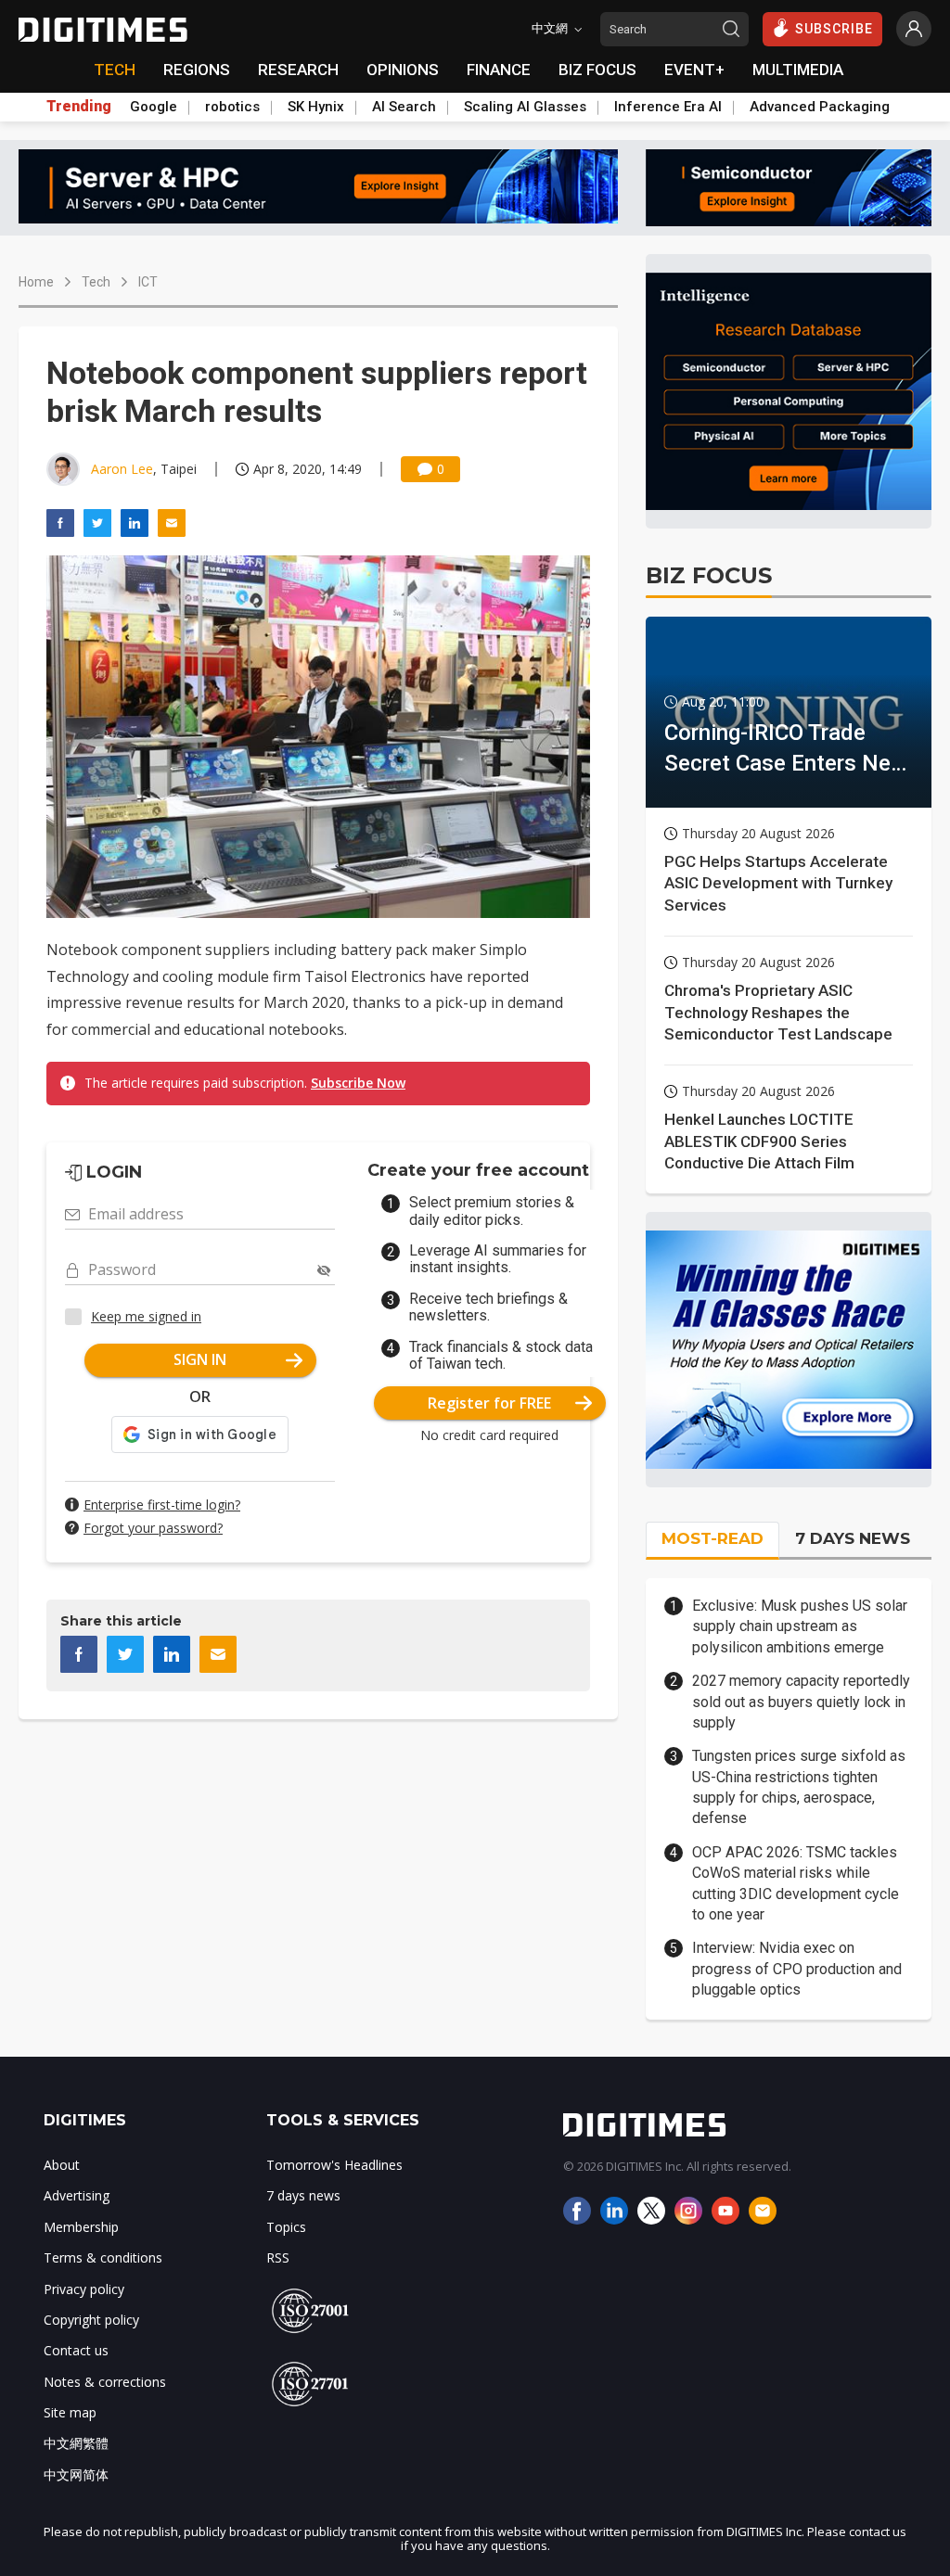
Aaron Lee (122, 469)
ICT (148, 282)
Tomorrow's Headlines (334, 2165)
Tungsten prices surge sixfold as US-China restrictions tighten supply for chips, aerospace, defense (799, 1787)
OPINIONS (403, 70)
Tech (96, 282)
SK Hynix (316, 107)
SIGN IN (200, 1359)
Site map (70, 2412)
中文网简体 (76, 2474)
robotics (232, 107)
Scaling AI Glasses (525, 107)
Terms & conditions (103, 2257)
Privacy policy (84, 2289)
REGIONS (197, 70)
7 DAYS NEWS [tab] (853, 1538)
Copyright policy (91, 2320)
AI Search (404, 107)
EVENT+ (694, 70)
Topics (286, 2227)
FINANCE (499, 70)
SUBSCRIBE (834, 29)
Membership (81, 2227)
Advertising (77, 2195)
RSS (278, 2257)
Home (36, 282)
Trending (79, 107)
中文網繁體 (76, 2443)
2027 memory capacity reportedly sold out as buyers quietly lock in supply (801, 1702)
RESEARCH (298, 70)
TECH (115, 70)
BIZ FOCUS (597, 70)
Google (154, 107)
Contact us (76, 2350)
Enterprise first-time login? (162, 1505)
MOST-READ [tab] (712, 1538)
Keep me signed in (146, 1316)
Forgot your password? (153, 1528)
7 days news (303, 2195)
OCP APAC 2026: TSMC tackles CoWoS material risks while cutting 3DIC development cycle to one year (796, 1883)
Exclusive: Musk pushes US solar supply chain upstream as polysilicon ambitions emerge (800, 1626)
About (62, 2165)
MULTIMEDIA (798, 70)
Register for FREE (489, 1403)
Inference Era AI (668, 107)
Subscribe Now (358, 1083)
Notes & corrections (105, 2382)
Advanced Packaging (820, 107)
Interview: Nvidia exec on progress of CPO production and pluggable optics (797, 1969)
